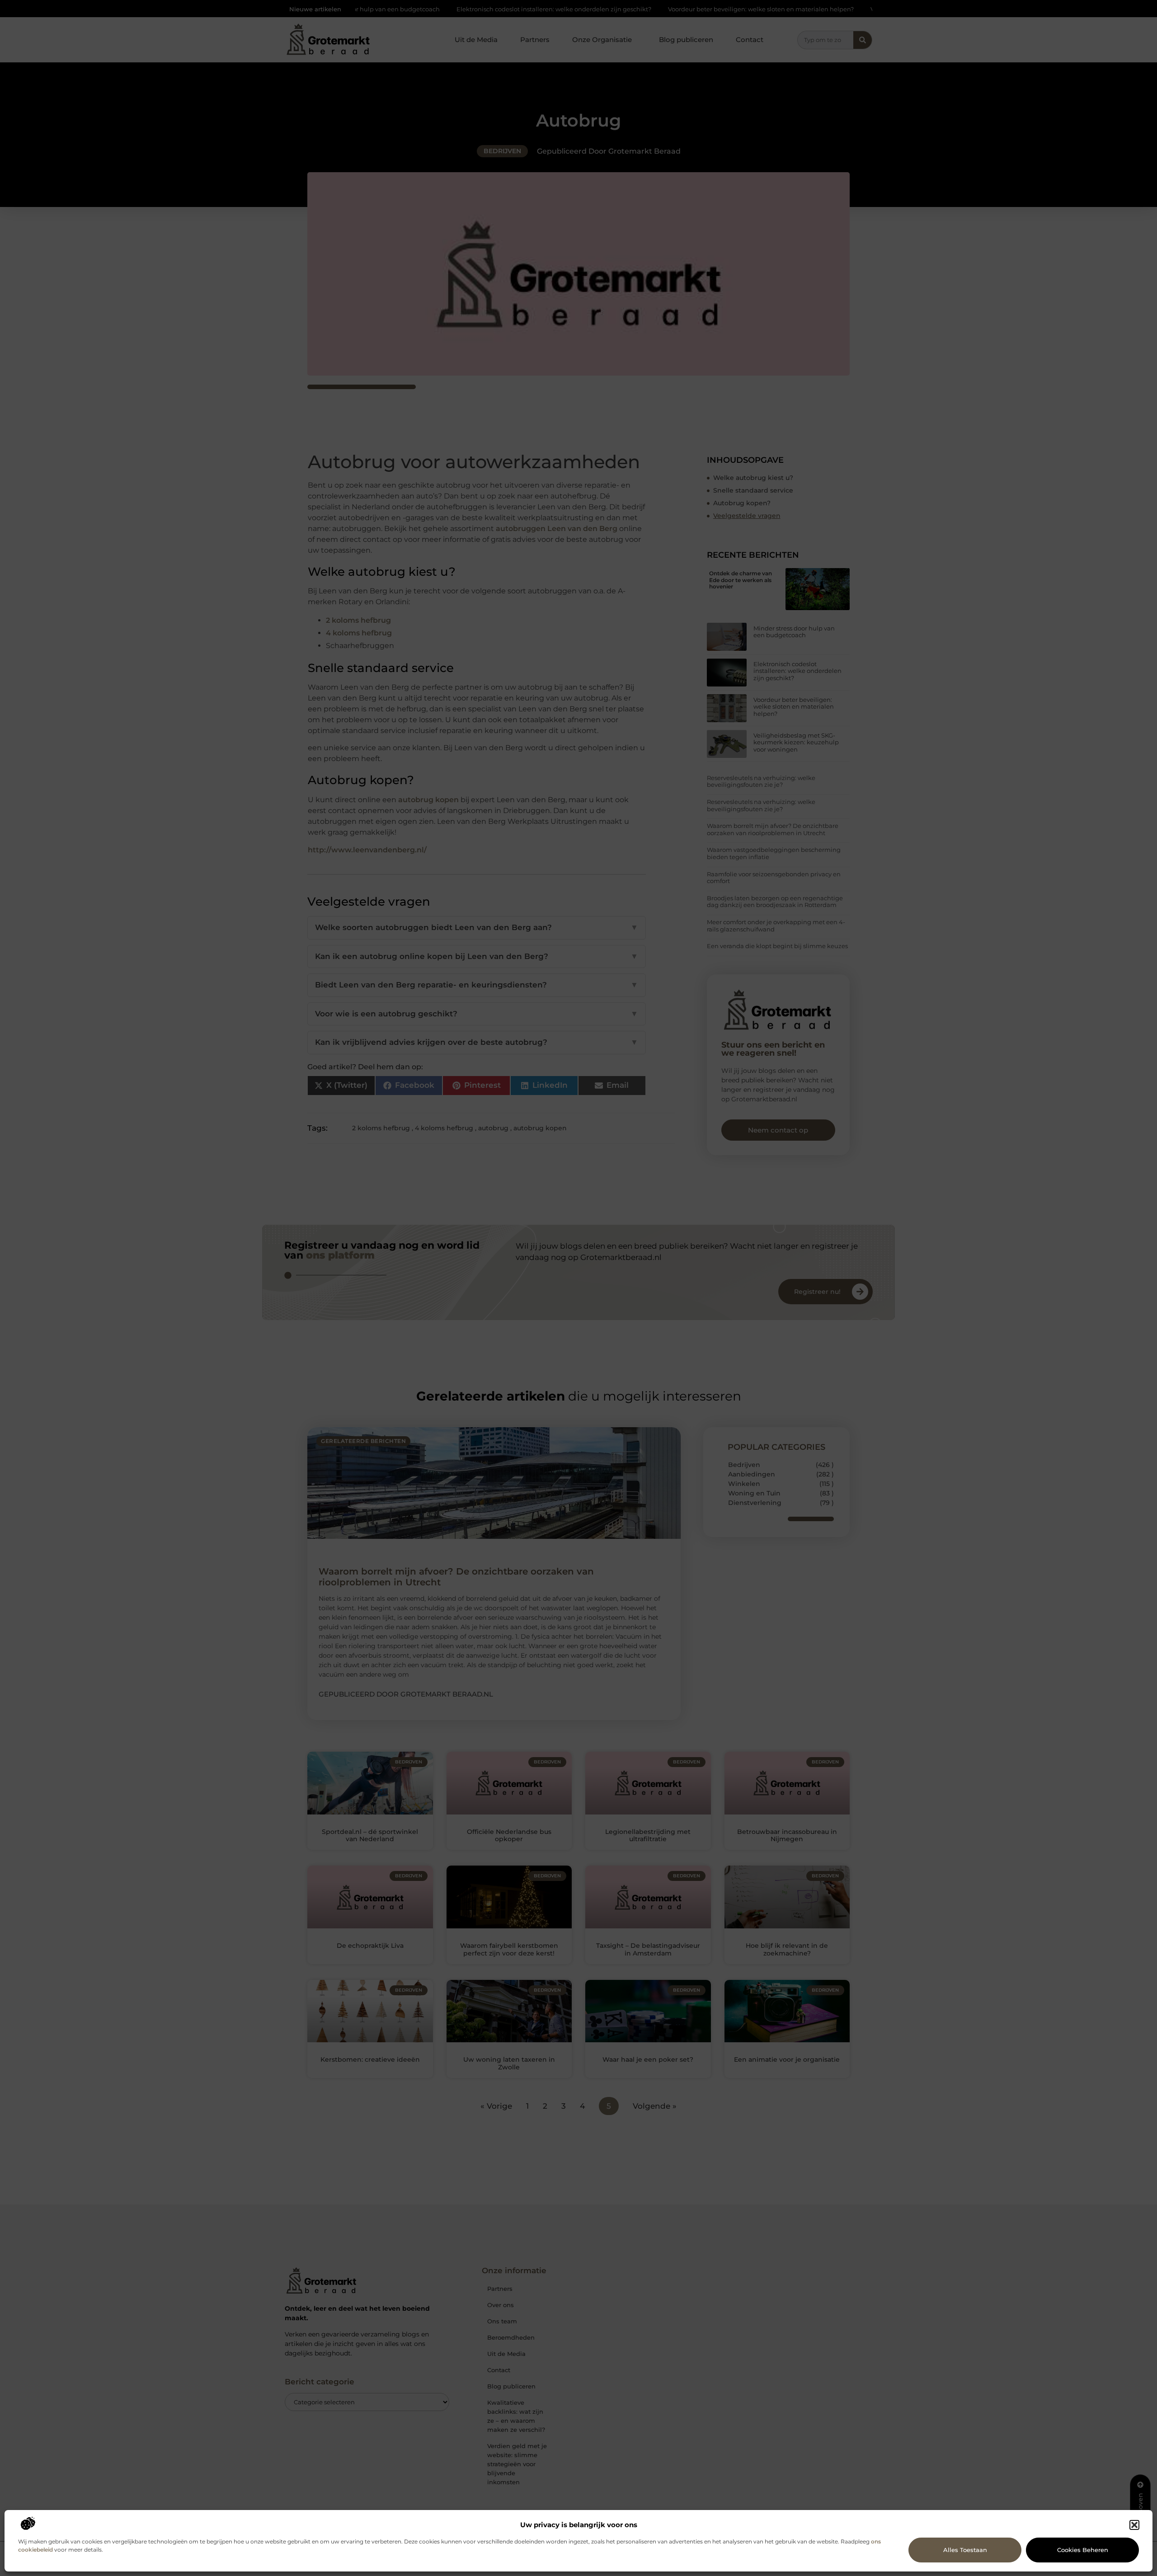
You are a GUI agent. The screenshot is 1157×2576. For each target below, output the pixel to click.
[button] (1134, 2525)
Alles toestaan (965, 2550)
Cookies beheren (1083, 2550)
